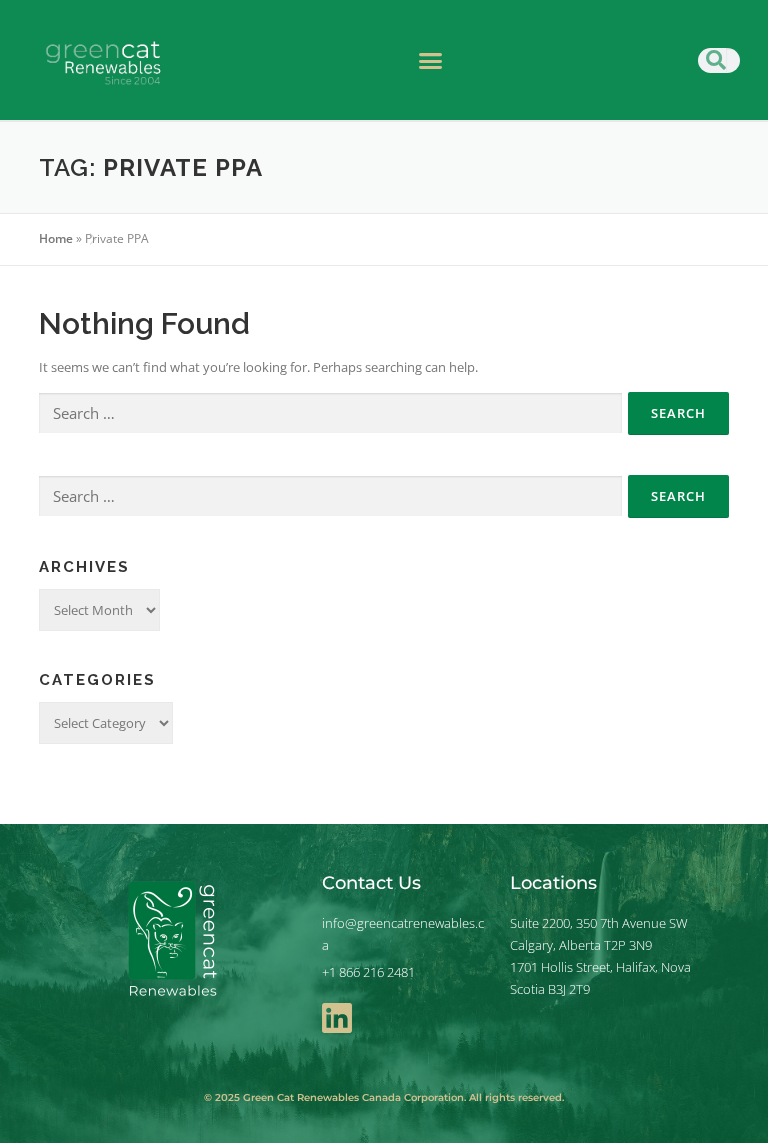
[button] (431, 60)
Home (56, 238)
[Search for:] (330, 414)
